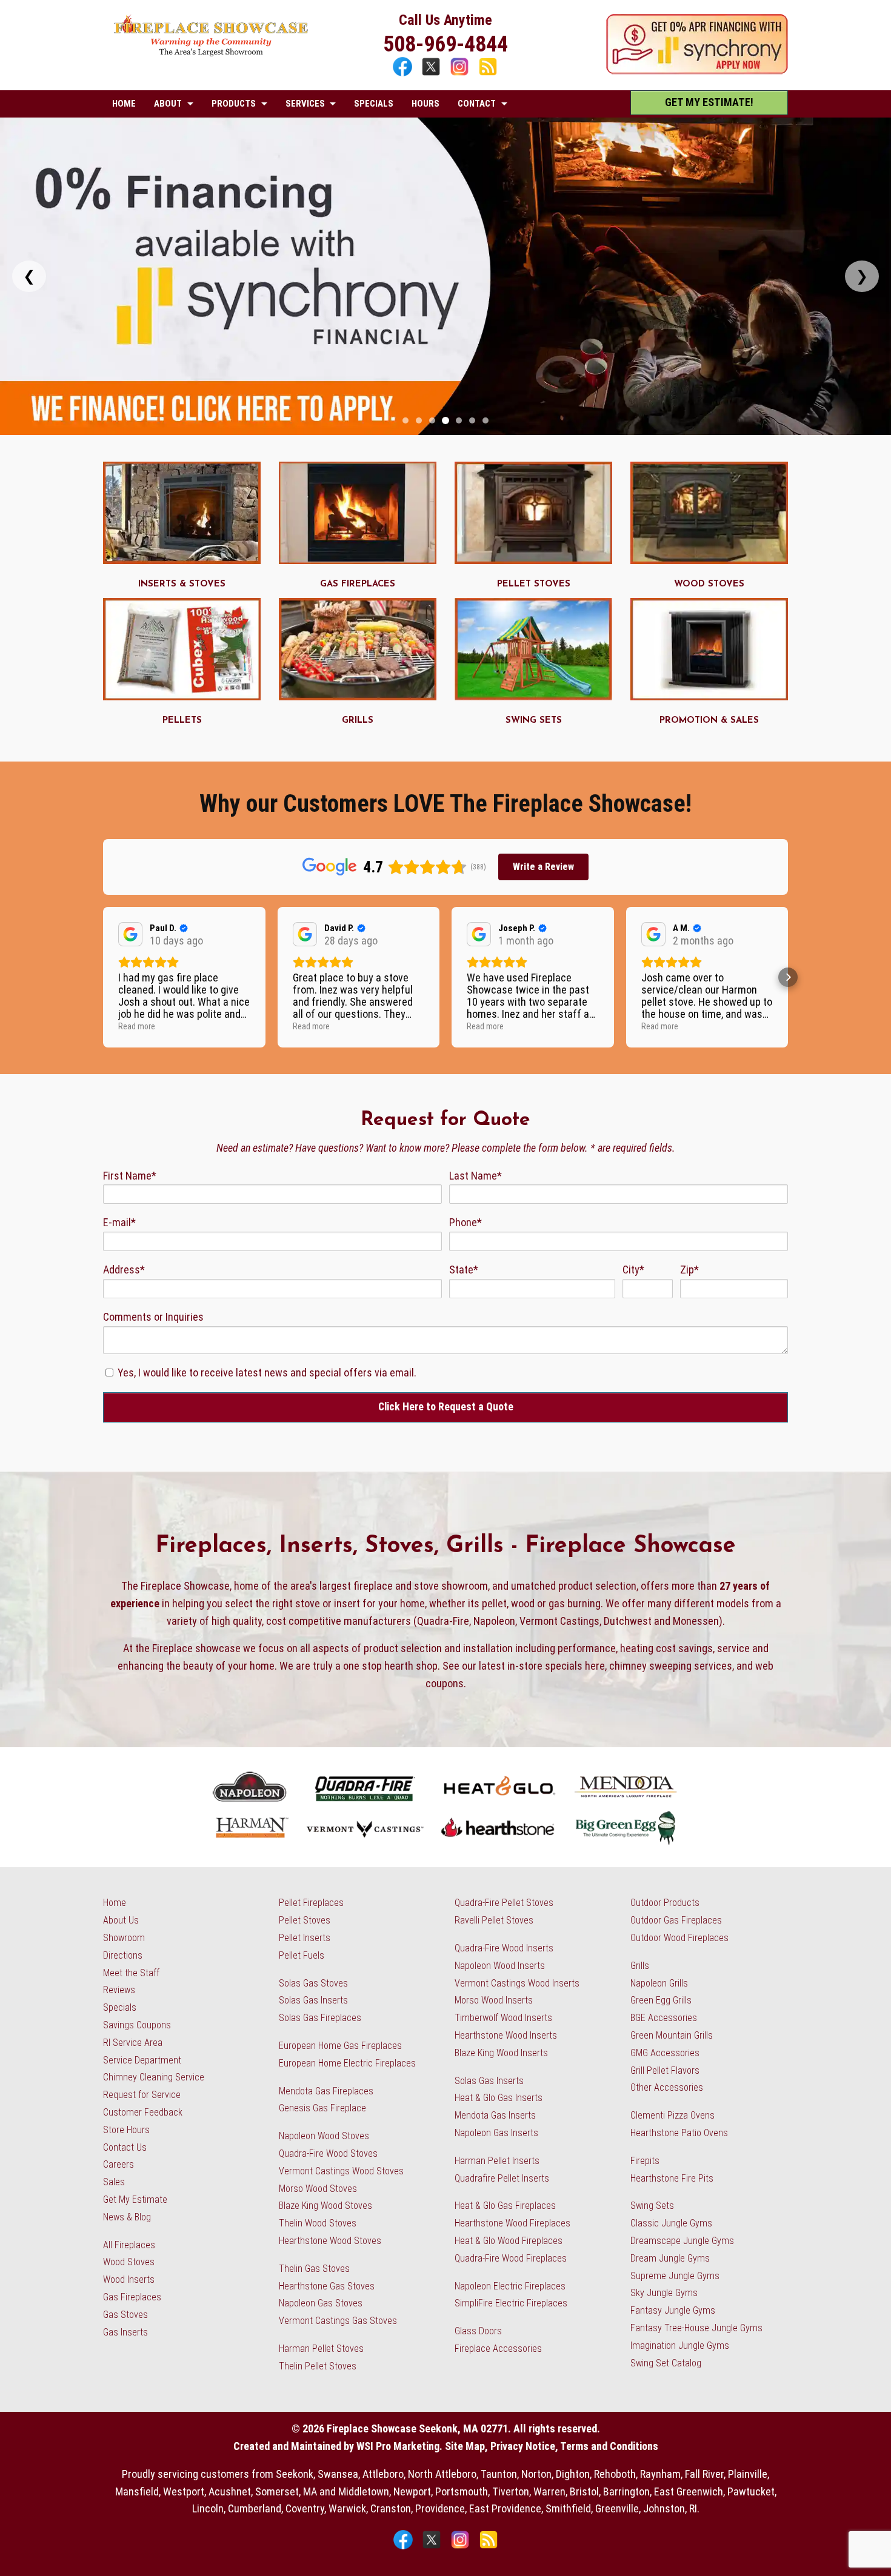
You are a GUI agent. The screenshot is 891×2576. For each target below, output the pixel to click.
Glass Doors (478, 2331)
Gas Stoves (125, 2315)
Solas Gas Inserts (313, 2000)
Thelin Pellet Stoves (318, 2366)
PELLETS (182, 721)
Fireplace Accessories (498, 2349)
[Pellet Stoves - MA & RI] (533, 560)
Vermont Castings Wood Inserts (517, 1983)
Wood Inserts (129, 2279)
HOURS (425, 104)
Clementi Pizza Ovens (672, 2115)
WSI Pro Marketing (398, 2446)
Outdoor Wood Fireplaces (679, 1938)
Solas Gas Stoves (313, 1983)
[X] (432, 74)
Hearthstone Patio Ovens (679, 2133)
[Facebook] (404, 74)
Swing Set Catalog (666, 2363)
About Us (121, 1920)
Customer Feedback (143, 2112)
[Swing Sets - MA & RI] (533, 696)
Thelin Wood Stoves (318, 2223)
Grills (640, 1966)
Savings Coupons (137, 2025)
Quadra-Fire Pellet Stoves (504, 1903)
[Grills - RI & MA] (358, 696)
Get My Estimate (135, 2199)
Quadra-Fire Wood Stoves (328, 2153)
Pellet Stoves (305, 1920)
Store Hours (126, 2130)
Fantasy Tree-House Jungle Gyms (696, 2328)
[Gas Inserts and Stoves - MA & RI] (182, 560)
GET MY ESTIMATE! (709, 102)
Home (115, 1903)
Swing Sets (652, 2206)
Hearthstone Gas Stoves (327, 2286)
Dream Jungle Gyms (670, 2258)
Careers (118, 2164)
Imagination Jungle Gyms (680, 2345)
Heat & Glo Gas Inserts (499, 2098)
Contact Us (125, 2147)
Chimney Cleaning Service (154, 2077)
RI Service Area (133, 2043)
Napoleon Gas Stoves (321, 2303)
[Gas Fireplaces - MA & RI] (358, 560)
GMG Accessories (665, 2053)
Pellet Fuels (302, 1955)
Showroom (124, 1938)
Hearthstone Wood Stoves (330, 2241)
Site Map (465, 2446)
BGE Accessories (664, 2018)
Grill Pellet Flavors (665, 2070)
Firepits (645, 2161)
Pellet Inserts (305, 1938)
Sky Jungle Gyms (664, 2293)
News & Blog (127, 2217)
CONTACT (477, 104)
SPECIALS (374, 104)
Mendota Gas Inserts (495, 2115)
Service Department (142, 2060)
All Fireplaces (129, 2245)
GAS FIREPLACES (358, 584)
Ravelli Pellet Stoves (494, 1920)
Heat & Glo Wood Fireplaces (509, 2241)
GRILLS (358, 721)
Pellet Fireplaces (311, 1903)
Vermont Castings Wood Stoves (341, 2171)
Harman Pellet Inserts (497, 2161)
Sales (114, 2182)
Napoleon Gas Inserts (496, 2133)
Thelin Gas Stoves (314, 2269)
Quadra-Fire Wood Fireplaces (511, 2258)
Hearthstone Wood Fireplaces (512, 2223)
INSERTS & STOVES (182, 584)
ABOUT (168, 104)
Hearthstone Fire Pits (672, 2178)
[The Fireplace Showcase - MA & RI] (211, 53)
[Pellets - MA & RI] (182, 696)
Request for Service (142, 2095)
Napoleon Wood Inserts (500, 1966)
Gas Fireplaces (132, 2297)
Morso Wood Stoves (318, 2189)
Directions (123, 1955)
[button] (103, 977)
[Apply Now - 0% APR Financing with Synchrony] (697, 71)
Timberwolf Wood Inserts (503, 2018)
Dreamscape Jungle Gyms (682, 2241)
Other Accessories (667, 2087)
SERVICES (305, 104)
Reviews (119, 1990)
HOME (124, 104)
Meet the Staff (131, 1973)
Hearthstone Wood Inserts (506, 2035)
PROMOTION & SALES (709, 721)
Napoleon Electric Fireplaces (510, 2286)
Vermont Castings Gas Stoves (338, 2321)
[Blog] (488, 74)
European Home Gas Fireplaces (340, 2046)
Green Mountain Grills (672, 2035)
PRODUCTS (234, 104)
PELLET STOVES (534, 584)
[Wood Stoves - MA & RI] (709, 560)
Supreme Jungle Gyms (675, 2276)
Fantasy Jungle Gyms (673, 2310)
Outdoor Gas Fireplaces (676, 1920)
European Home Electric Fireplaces (347, 2063)
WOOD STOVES (709, 584)
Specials (120, 2007)
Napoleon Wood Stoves (324, 2136)
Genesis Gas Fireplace (322, 2108)
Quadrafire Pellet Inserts (502, 2178)
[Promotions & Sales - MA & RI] (709, 696)
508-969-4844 (446, 44)
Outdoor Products (665, 1903)
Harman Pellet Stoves (321, 2349)
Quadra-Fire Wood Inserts (504, 1948)
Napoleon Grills (659, 1983)
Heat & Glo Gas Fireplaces (505, 2206)
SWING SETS (534, 721)
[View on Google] (130, 934)
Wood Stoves (129, 2262)
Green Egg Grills (661, 2000)
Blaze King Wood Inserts (501, 2053)
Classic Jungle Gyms (671, 2223)
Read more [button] (137, 1026)
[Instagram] (461, 74)
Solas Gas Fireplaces (320, 2018)
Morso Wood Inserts (494, 2000)
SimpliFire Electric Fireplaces (511, 2303)
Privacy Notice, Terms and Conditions (574, 2446)
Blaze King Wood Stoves (325, 2206)
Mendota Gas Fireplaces (326, 2091)
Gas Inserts (125, 2332)
